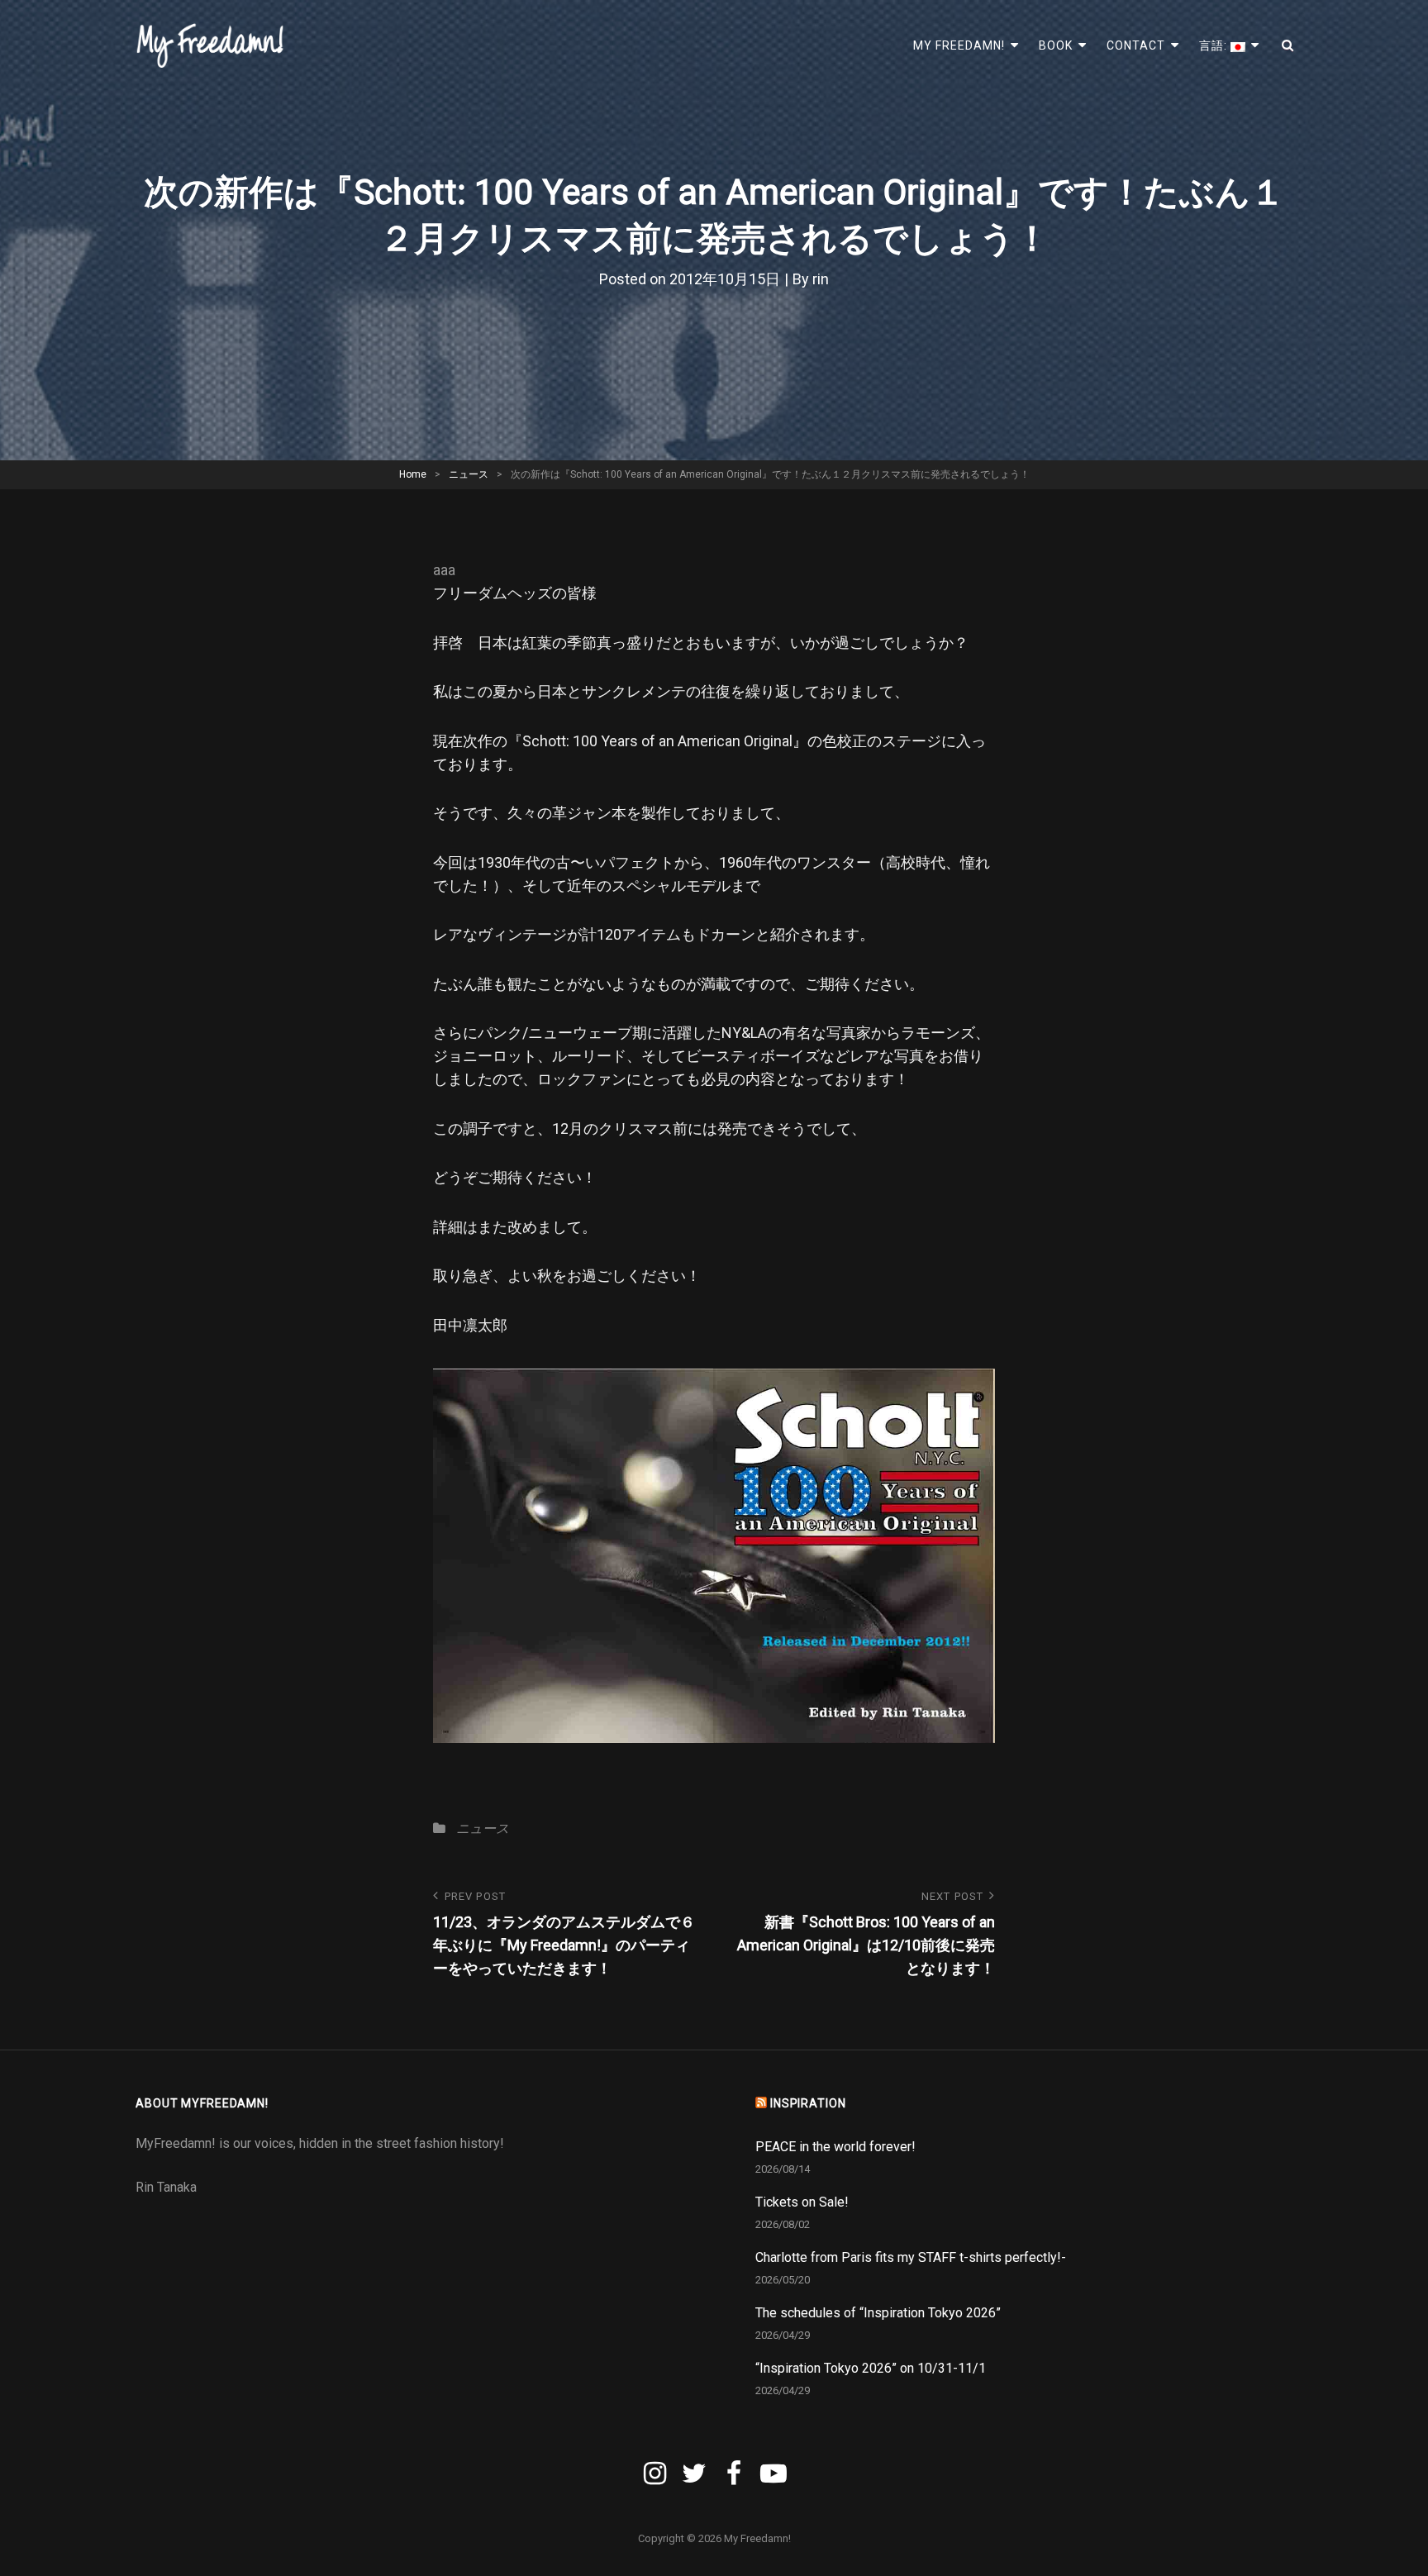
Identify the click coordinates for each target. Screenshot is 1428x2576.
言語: (1215, 45)
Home (413, 474)
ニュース (469, 474)
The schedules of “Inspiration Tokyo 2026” (878, 2313)
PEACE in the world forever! (835, 2147)
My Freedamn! (959, 45)
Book (1056, 45)
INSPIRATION (808, 2103)
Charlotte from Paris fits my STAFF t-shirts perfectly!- (911, 2257)
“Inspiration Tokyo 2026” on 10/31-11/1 (871, 2368)
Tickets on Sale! (802, 2202)
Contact (1136, 45)
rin (821, 279)
